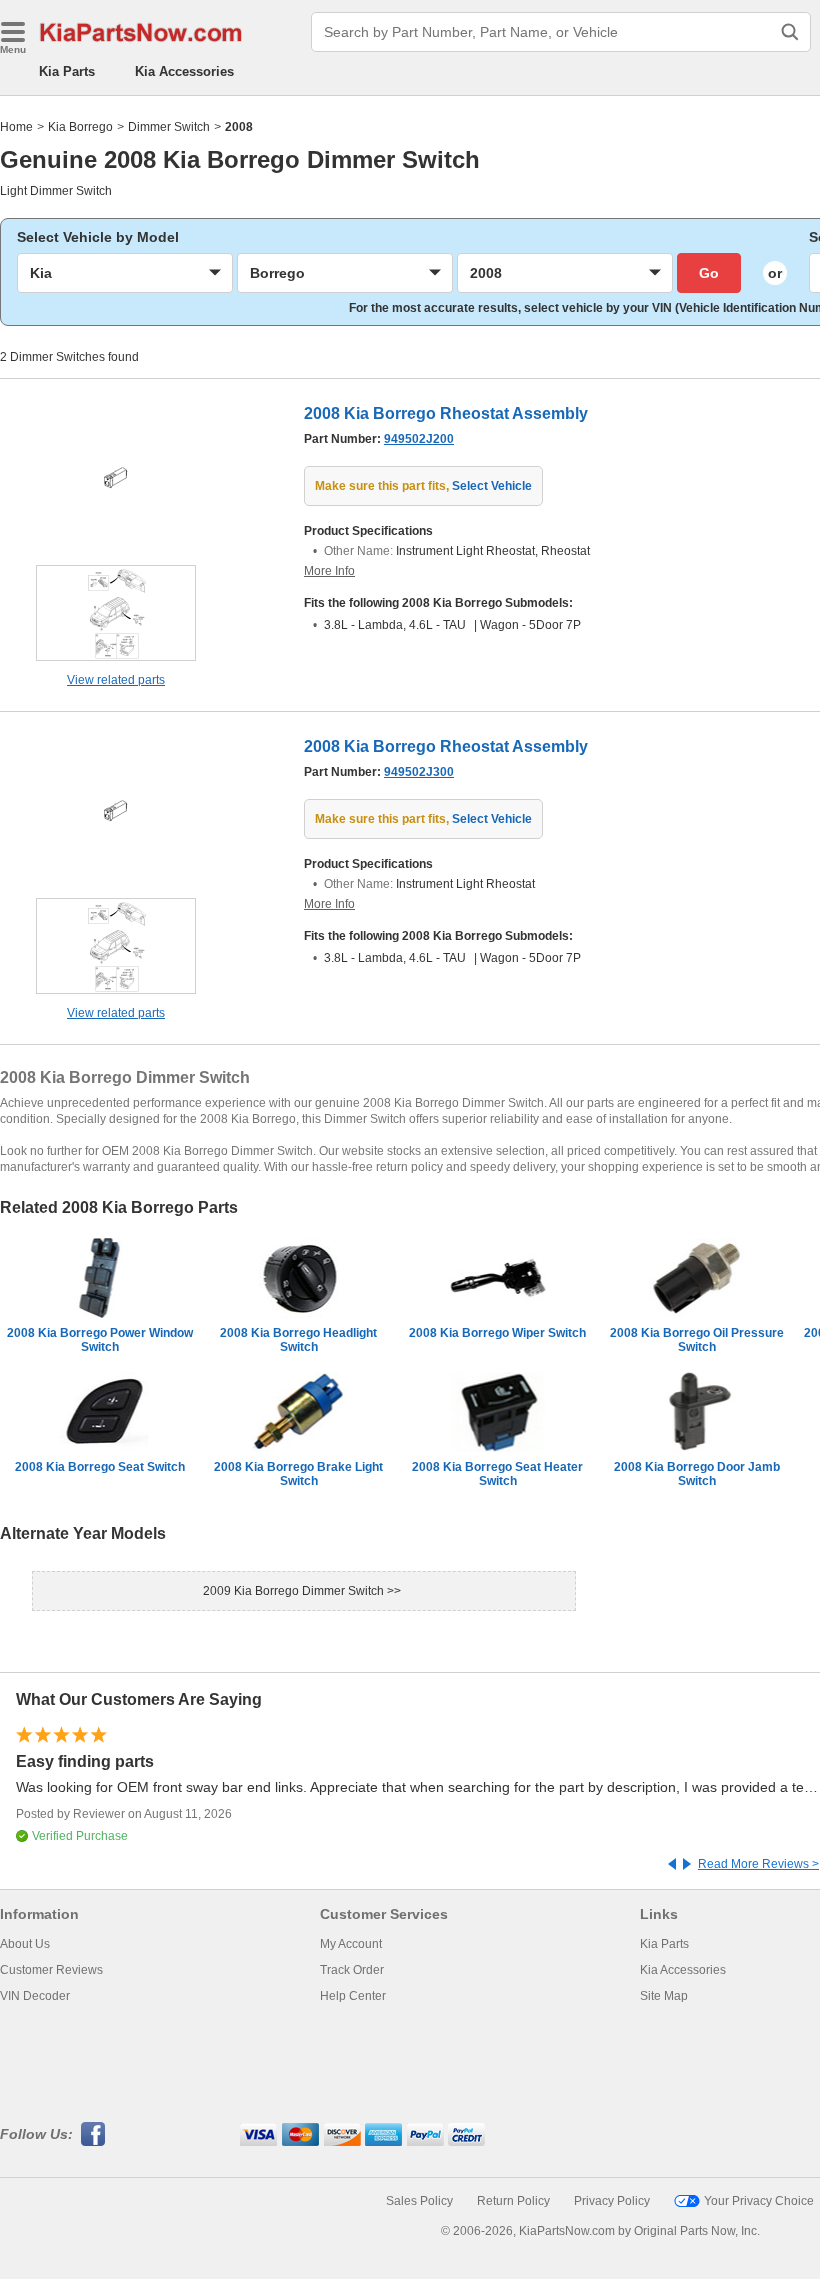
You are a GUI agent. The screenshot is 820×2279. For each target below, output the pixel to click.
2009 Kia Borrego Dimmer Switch (295, 1591)
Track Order (352, 1970)
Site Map (664, 1996)
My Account (351, 1944)
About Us (25, 1944)
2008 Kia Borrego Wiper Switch (497, 1333)
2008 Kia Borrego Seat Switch (100, 1467)
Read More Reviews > (758, 1864)
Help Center (353, 1996)
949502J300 (419, 772)
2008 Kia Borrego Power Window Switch (100, 1340)
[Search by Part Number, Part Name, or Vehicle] (790, 32)
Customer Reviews (51, 1970)
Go (709, 273)
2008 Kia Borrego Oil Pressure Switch (697, 1340)
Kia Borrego (80, 127)
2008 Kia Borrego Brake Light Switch (298, 1474)
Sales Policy (419, 2201)
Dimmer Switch (169, 127)
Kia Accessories (184, 71)
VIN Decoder (35, 1996)
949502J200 (419, 439)
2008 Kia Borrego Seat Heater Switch (497, 1474)
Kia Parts (67, 71)
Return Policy (513, 2201)
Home (16, 127)
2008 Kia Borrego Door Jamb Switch (697, 1474)
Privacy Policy (612, 2201)
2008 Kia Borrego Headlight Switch (298, 1340)
